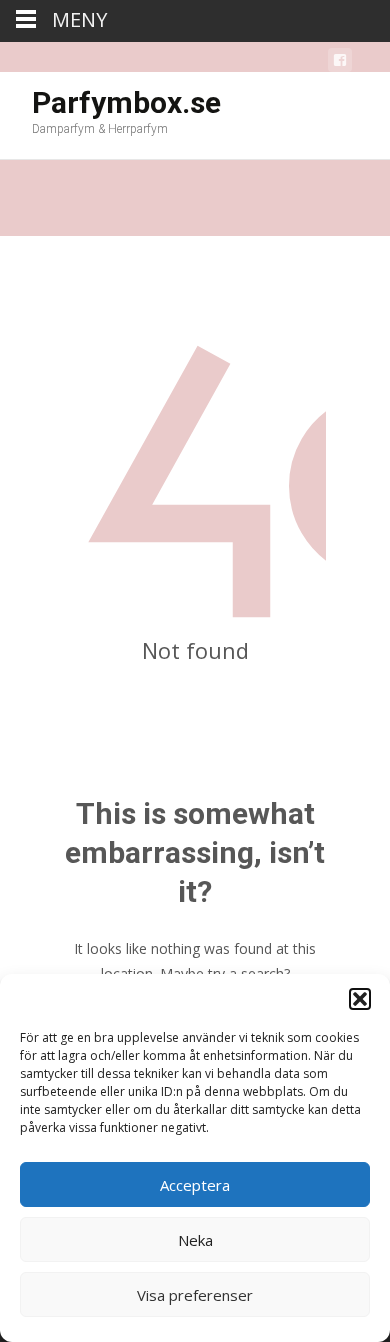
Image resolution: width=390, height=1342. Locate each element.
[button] (360, 999)
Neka (195, 1240)
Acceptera (195, 1185)
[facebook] (340, 63)
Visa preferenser (195, 1295)
